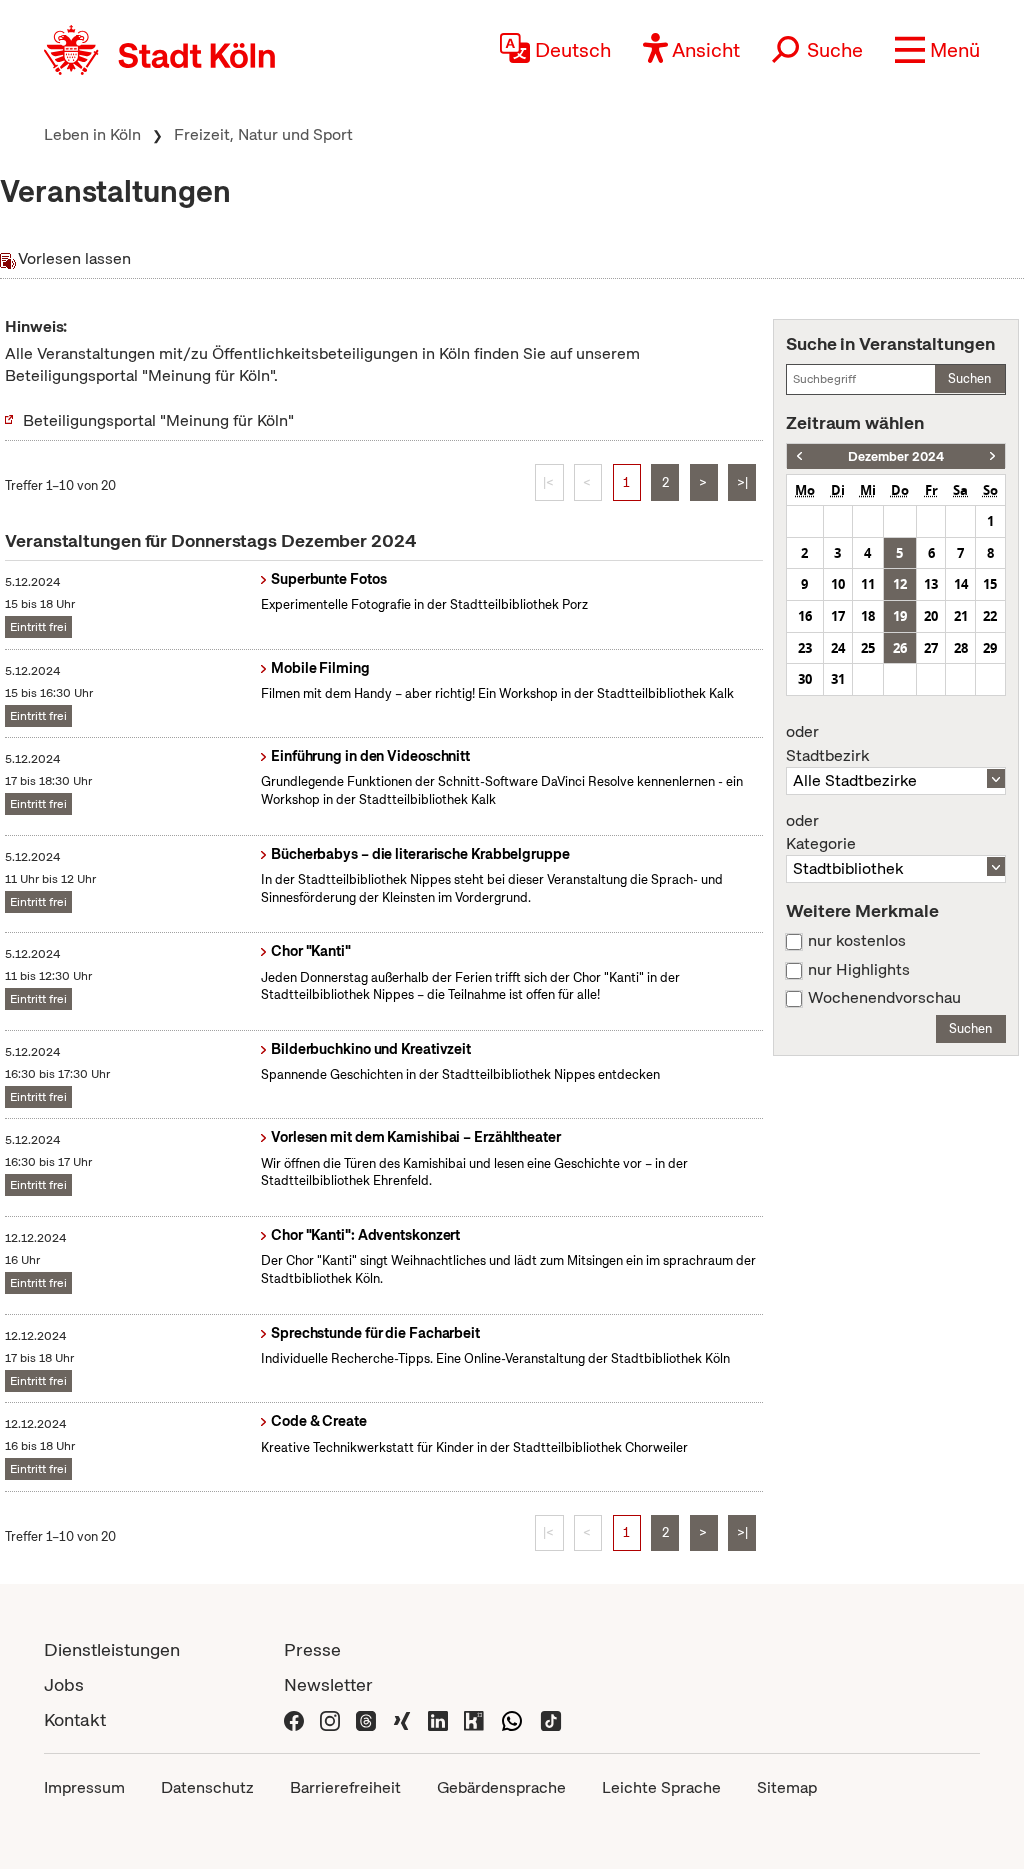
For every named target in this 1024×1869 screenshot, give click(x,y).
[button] (937, 50)
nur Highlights (859, 970)
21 (961, 616)
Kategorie (821, 833)
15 (990, 584)
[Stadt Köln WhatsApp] (512, 1719)
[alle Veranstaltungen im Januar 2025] (992, 456)
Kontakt (75, 1719)
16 (805, 616)
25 (868, 648)
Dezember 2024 (896, 456)
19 (900, 616)
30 (805, 679)
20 (931, 616)
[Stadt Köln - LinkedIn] (438, 1719)
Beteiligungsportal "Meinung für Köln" (158, 420)
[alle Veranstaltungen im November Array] (799, 456)
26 (900, 648)
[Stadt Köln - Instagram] (330, 1719)
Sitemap (787, 1787)
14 (961, 584)
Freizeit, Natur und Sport (263, 134)
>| (742, 482)
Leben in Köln (92, 134)
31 (838, 679)
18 (868, 616)
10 (838, 584)
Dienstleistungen (112, 1649)
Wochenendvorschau (884, 998)
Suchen (969, 378)
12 (900, 584)
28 (961, 648)
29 (990, 648)
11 (868, 584)
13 (931, 584)
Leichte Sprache (661, 1787)
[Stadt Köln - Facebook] (294, 1719)
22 (990, 616)
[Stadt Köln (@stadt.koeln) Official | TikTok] (551, 1719)
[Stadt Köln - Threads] (366, 1719)
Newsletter (328, 1684)
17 (838, 616)
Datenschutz (207, 1787)
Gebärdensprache (501, 1787)
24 (838, 648)
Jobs (64, 1684)
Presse (312, 1649)
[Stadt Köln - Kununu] (474, 1719)
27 (931, 648)
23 (805, 648)
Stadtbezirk (827, 744)
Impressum (84, 1787)
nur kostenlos (857, 941)
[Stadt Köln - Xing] (402, 1719)
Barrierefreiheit (345, 1787)
